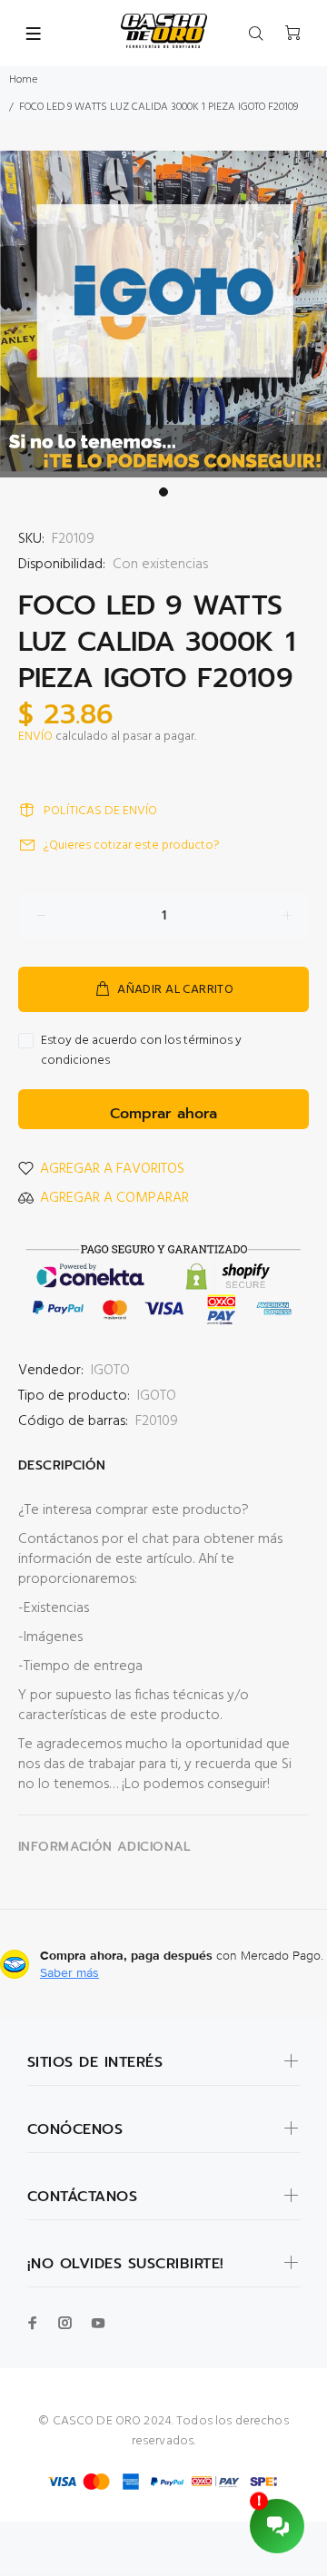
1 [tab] (163, 492)
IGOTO (110, 1371)
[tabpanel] (163, 314)
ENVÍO (35, 737)
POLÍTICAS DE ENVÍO (100, 811)
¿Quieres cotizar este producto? (132, 846)
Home (23, 80)
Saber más (69, 1972)
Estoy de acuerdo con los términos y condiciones (141, 1051)
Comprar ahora (163, 1114)
